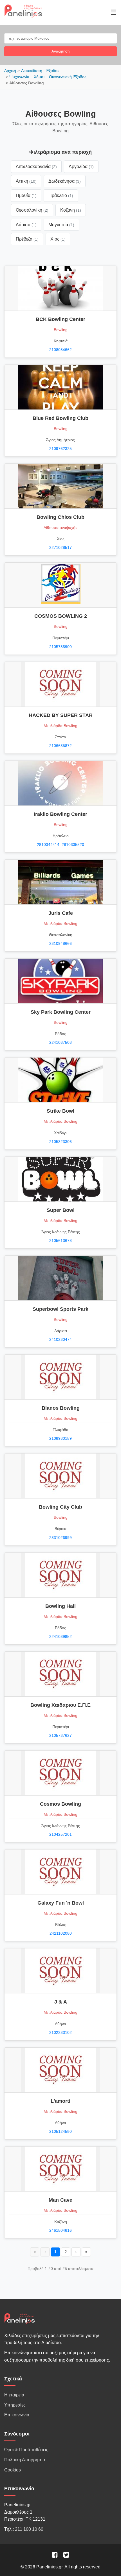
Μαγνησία (61, 225)
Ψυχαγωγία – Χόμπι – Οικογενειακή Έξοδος (48, 77)
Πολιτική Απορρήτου (25, 2460)
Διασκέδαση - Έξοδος (40, 71)
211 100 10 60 (29, 2529)
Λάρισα (26, 225)
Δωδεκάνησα (65, 181)
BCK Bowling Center (60, 319)
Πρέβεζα (27, 239)
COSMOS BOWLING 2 (61, 616)
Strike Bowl (60, 1111)
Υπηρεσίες (15, 2405)
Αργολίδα (81, 167)
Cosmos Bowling (60, 1804)
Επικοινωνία (17, 2415)
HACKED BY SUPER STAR (61, 715)
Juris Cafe (61, 913)
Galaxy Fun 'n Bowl (61, 1903)
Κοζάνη (71, 210)
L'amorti (60, 2101)
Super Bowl (61, 1210)
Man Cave (60, 2200)
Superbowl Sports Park (60, 1309)
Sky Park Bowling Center (61, 1012)
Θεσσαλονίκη (32, 210)
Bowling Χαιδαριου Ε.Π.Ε (60, 1705)
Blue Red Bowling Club (60, 418)
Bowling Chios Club (60, 517)
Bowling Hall (60, 1606)
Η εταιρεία (14, 2395)
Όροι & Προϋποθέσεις (26, 2450)
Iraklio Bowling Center (60, 814)
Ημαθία (26, 195)
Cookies (13, 2470)
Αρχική (10, 71)
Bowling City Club (60, 1507)
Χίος (58, 239)
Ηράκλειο (61, 195)
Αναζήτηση (60, 51)
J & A (61, 2002)
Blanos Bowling (61, 1408)
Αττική (26, 181)
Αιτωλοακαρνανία (36, 167)
